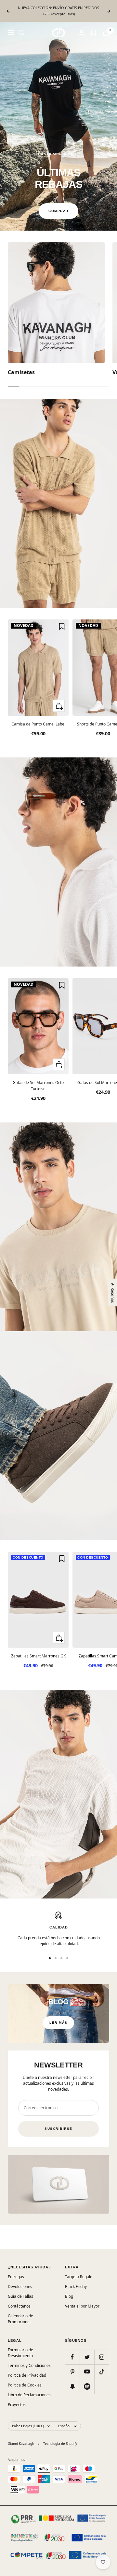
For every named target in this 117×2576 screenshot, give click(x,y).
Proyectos (17, 2405)
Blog (69, 2296)
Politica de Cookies (25, 2385)
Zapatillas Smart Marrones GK (38, 1656)
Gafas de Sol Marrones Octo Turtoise (38, 1086)
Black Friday (76, 2286)
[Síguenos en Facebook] (72, 2357)
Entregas (16, 2277)
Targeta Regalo (79, 2277)
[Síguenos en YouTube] (87, 2372)
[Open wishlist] (94, 33)
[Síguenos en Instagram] (102, 2357)
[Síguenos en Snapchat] (72, 2386)
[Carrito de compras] (106, 33)
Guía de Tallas (20, 2296)
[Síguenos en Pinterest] (72, 2372)
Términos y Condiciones (29, 2365)
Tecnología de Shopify (60, 2444)
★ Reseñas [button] (113, 1293)
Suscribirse (58, 2129)
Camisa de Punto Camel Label (38, 724)
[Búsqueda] (21, 33)
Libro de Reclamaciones (29, 2395)
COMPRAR (58, 211)
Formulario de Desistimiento (20, 2353)
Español (64, 2426)
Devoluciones (20, 2286)
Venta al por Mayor (82, 2306)
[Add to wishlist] (62, 626)
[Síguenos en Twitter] (87, 2357)
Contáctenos (19, 2306)
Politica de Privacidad (27, 2375)
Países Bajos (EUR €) (28, 2426)
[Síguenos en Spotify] (87, 2386)
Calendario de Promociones (20, 2319)
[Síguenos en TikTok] (102, 2372)
